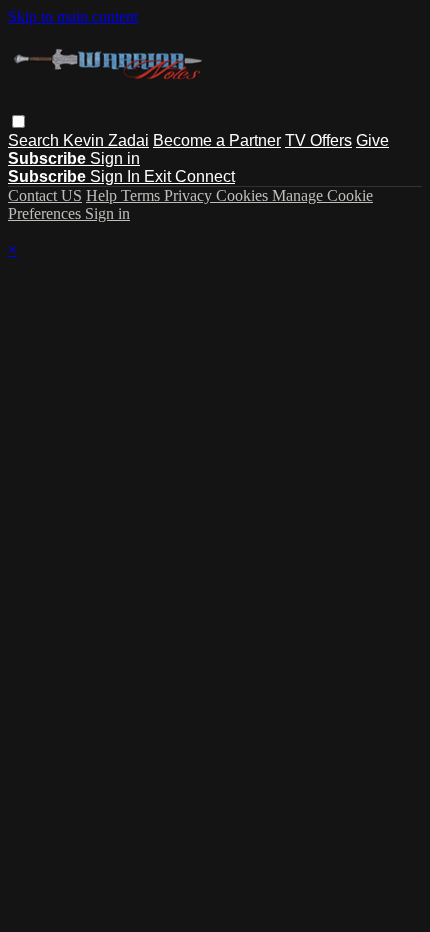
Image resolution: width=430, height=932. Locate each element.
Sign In (117, 176)
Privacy (190, 195)
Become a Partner (217, 140)
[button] (18, 121)
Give (372, 140)
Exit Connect (189, 176)
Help (103, 195)
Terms (142, 195)
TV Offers (318, 140)
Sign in (115, 158)
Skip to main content (73, 16)
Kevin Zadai (106, 140)
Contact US (45, 195)
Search (35, 140)
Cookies (244, 195)
